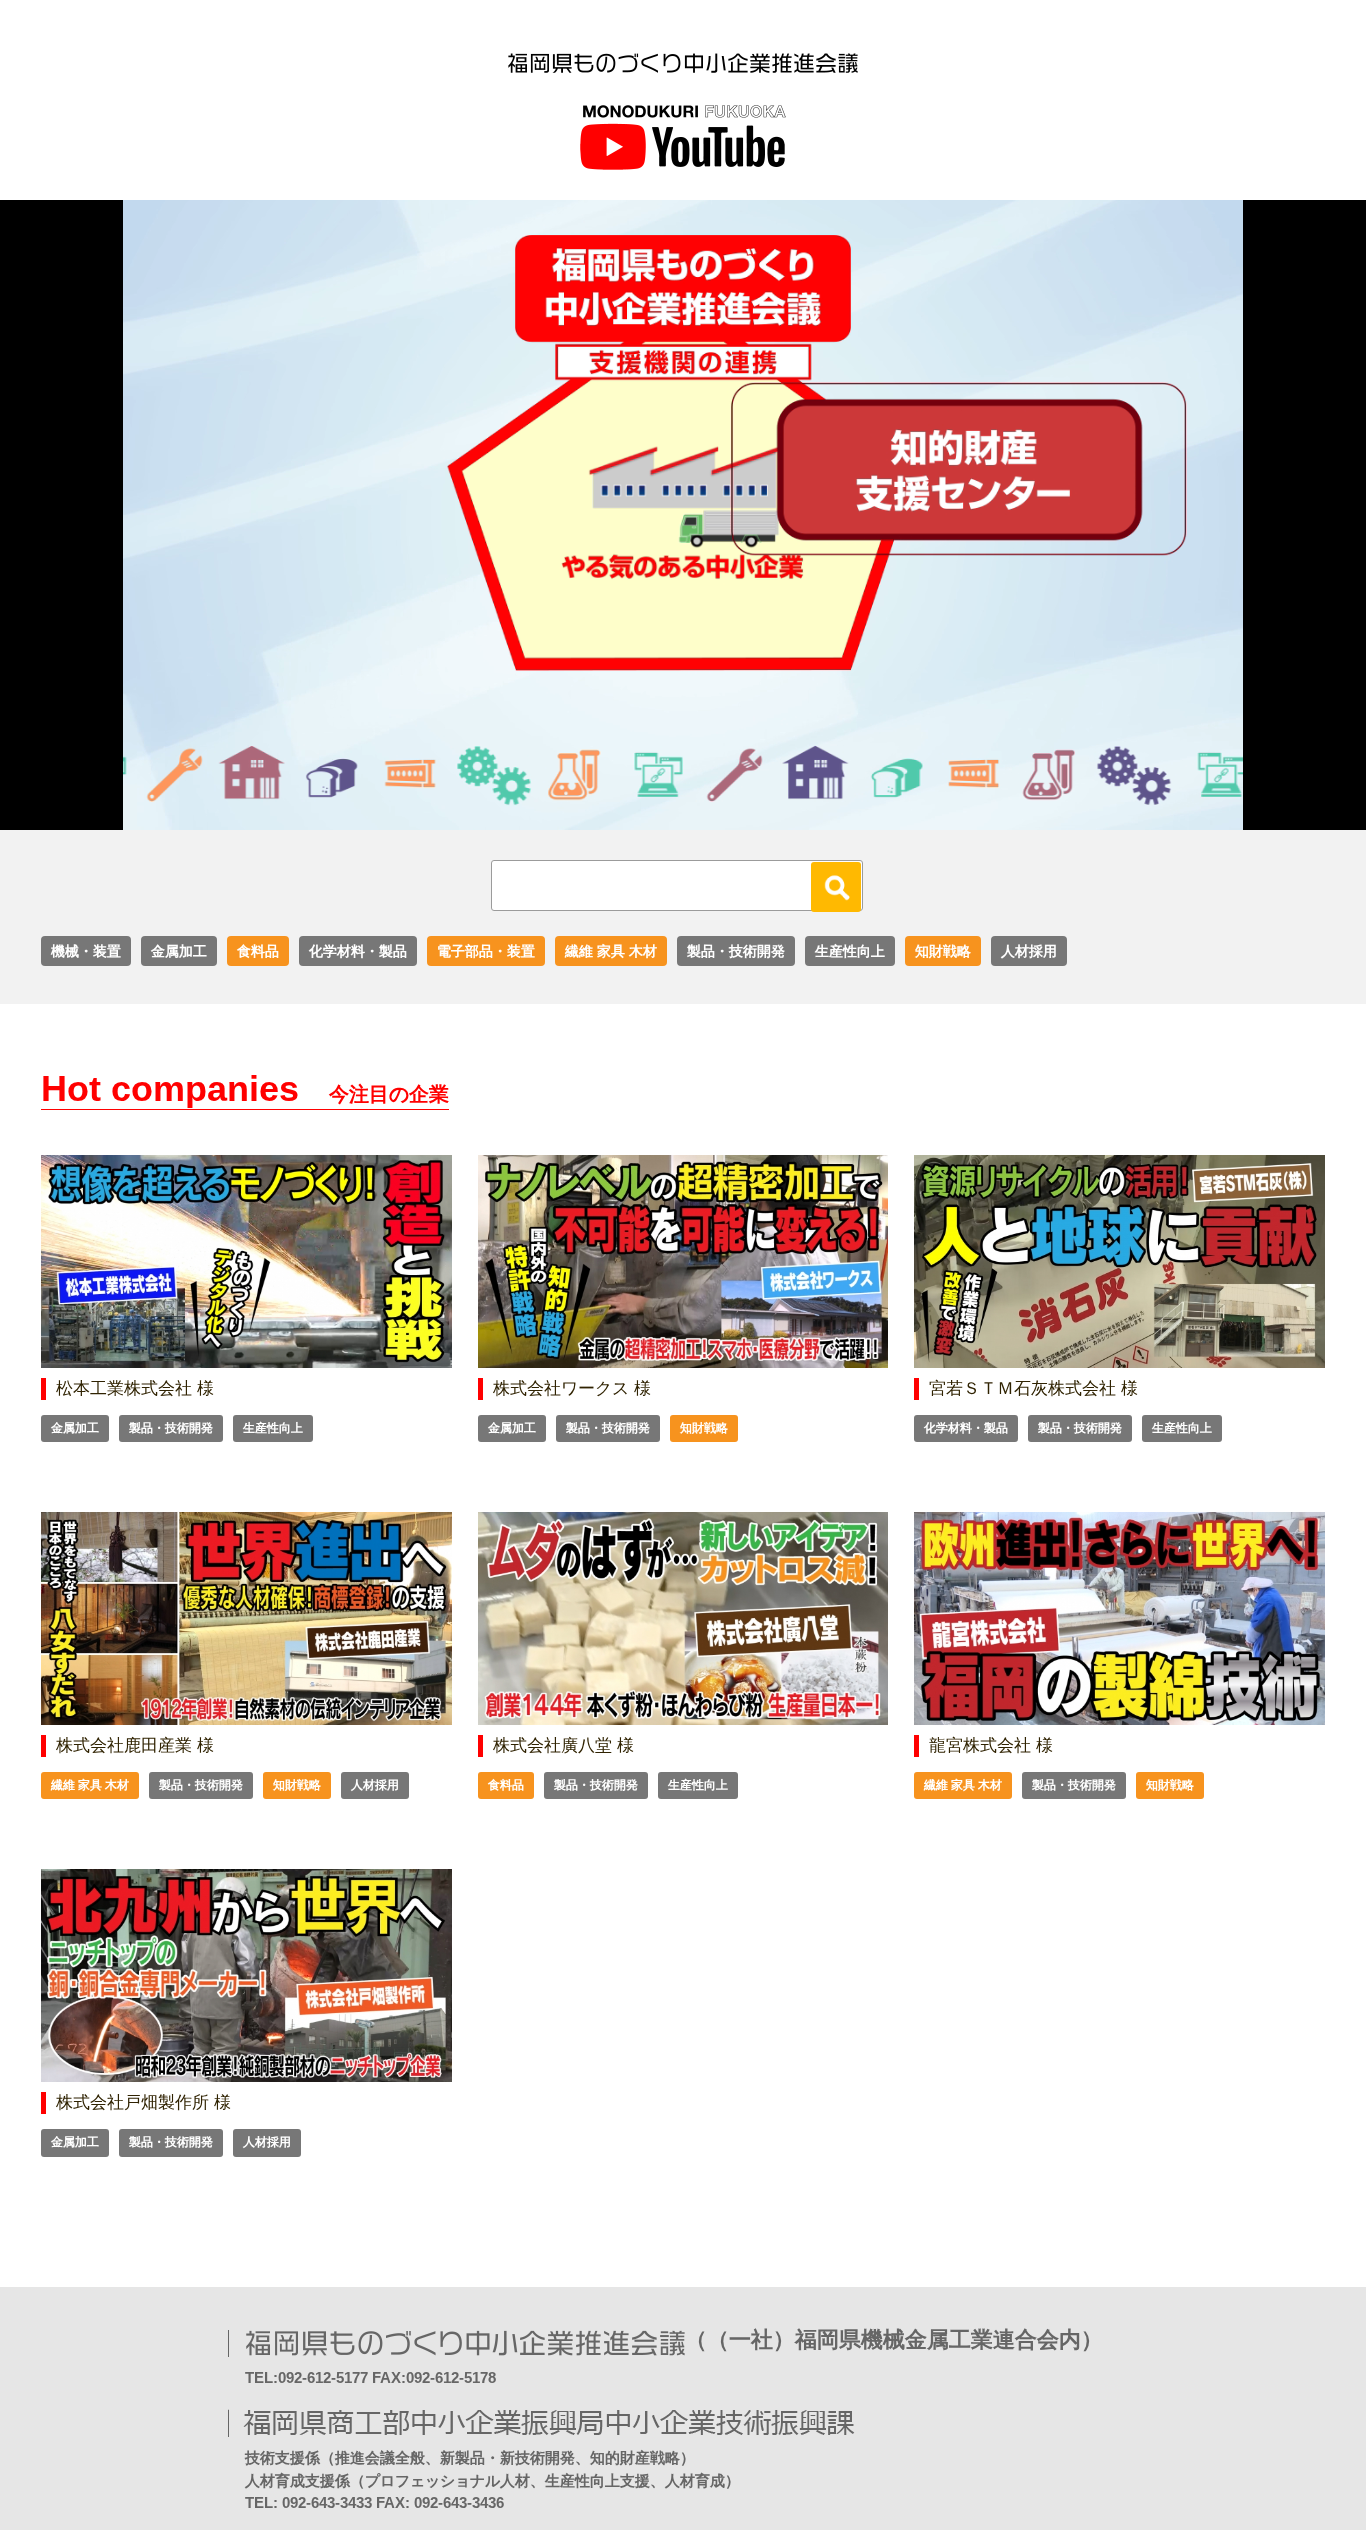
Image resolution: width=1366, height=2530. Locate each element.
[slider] (661, 815)
